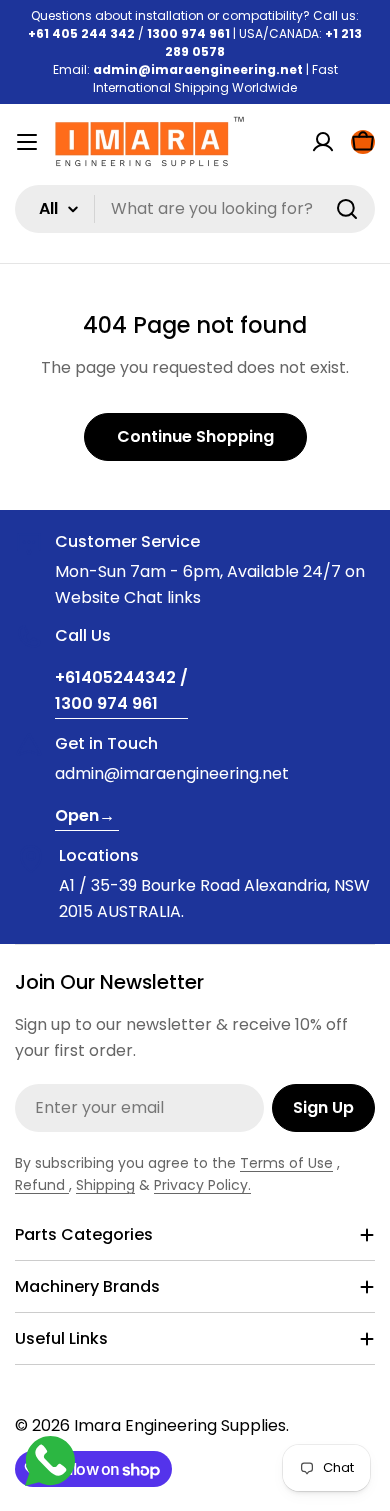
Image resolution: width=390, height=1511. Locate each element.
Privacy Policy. (202, 1185)
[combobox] (195, 209)
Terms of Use (286, 1163)
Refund (42, 1185)
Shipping (105, 1185)
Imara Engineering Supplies (180, 1425)
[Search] (347, 209)
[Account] (323, 142)
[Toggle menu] (27, 142)
